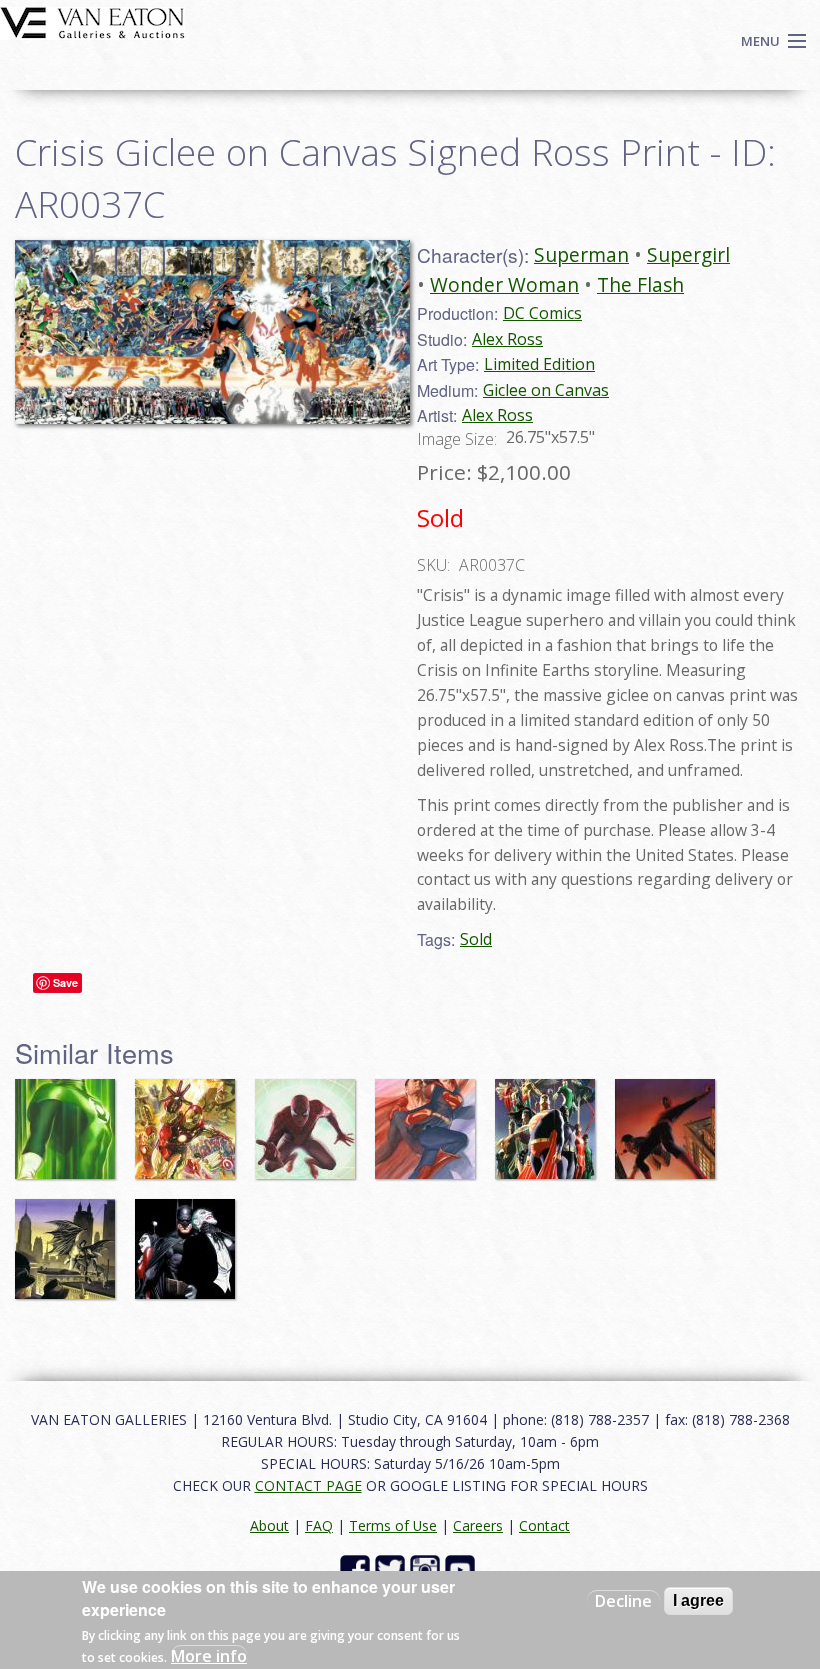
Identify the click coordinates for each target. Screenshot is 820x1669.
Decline (623, 1601)
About (269, 1525)
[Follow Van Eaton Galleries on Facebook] (357, 1567)
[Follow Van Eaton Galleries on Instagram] (427, 1567)
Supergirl (688, 254)
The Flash (640, 284)
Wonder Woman (504, 284)
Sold (476, 939)
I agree (698, 1600)
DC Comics (542, 313)
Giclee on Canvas (546, 390)
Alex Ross (507, 339)
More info (209, 1656)
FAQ (319, 1525)
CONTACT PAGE (308, 1485)
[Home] (92, 21)
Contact (544, 1525)
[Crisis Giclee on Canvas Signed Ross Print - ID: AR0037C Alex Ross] (212, 330)
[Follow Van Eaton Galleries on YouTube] (462, 1567)
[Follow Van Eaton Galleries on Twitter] (392, 1567)
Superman (581, 254)
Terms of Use (393, 1525)
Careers (478, 1525)
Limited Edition (539, 364)
